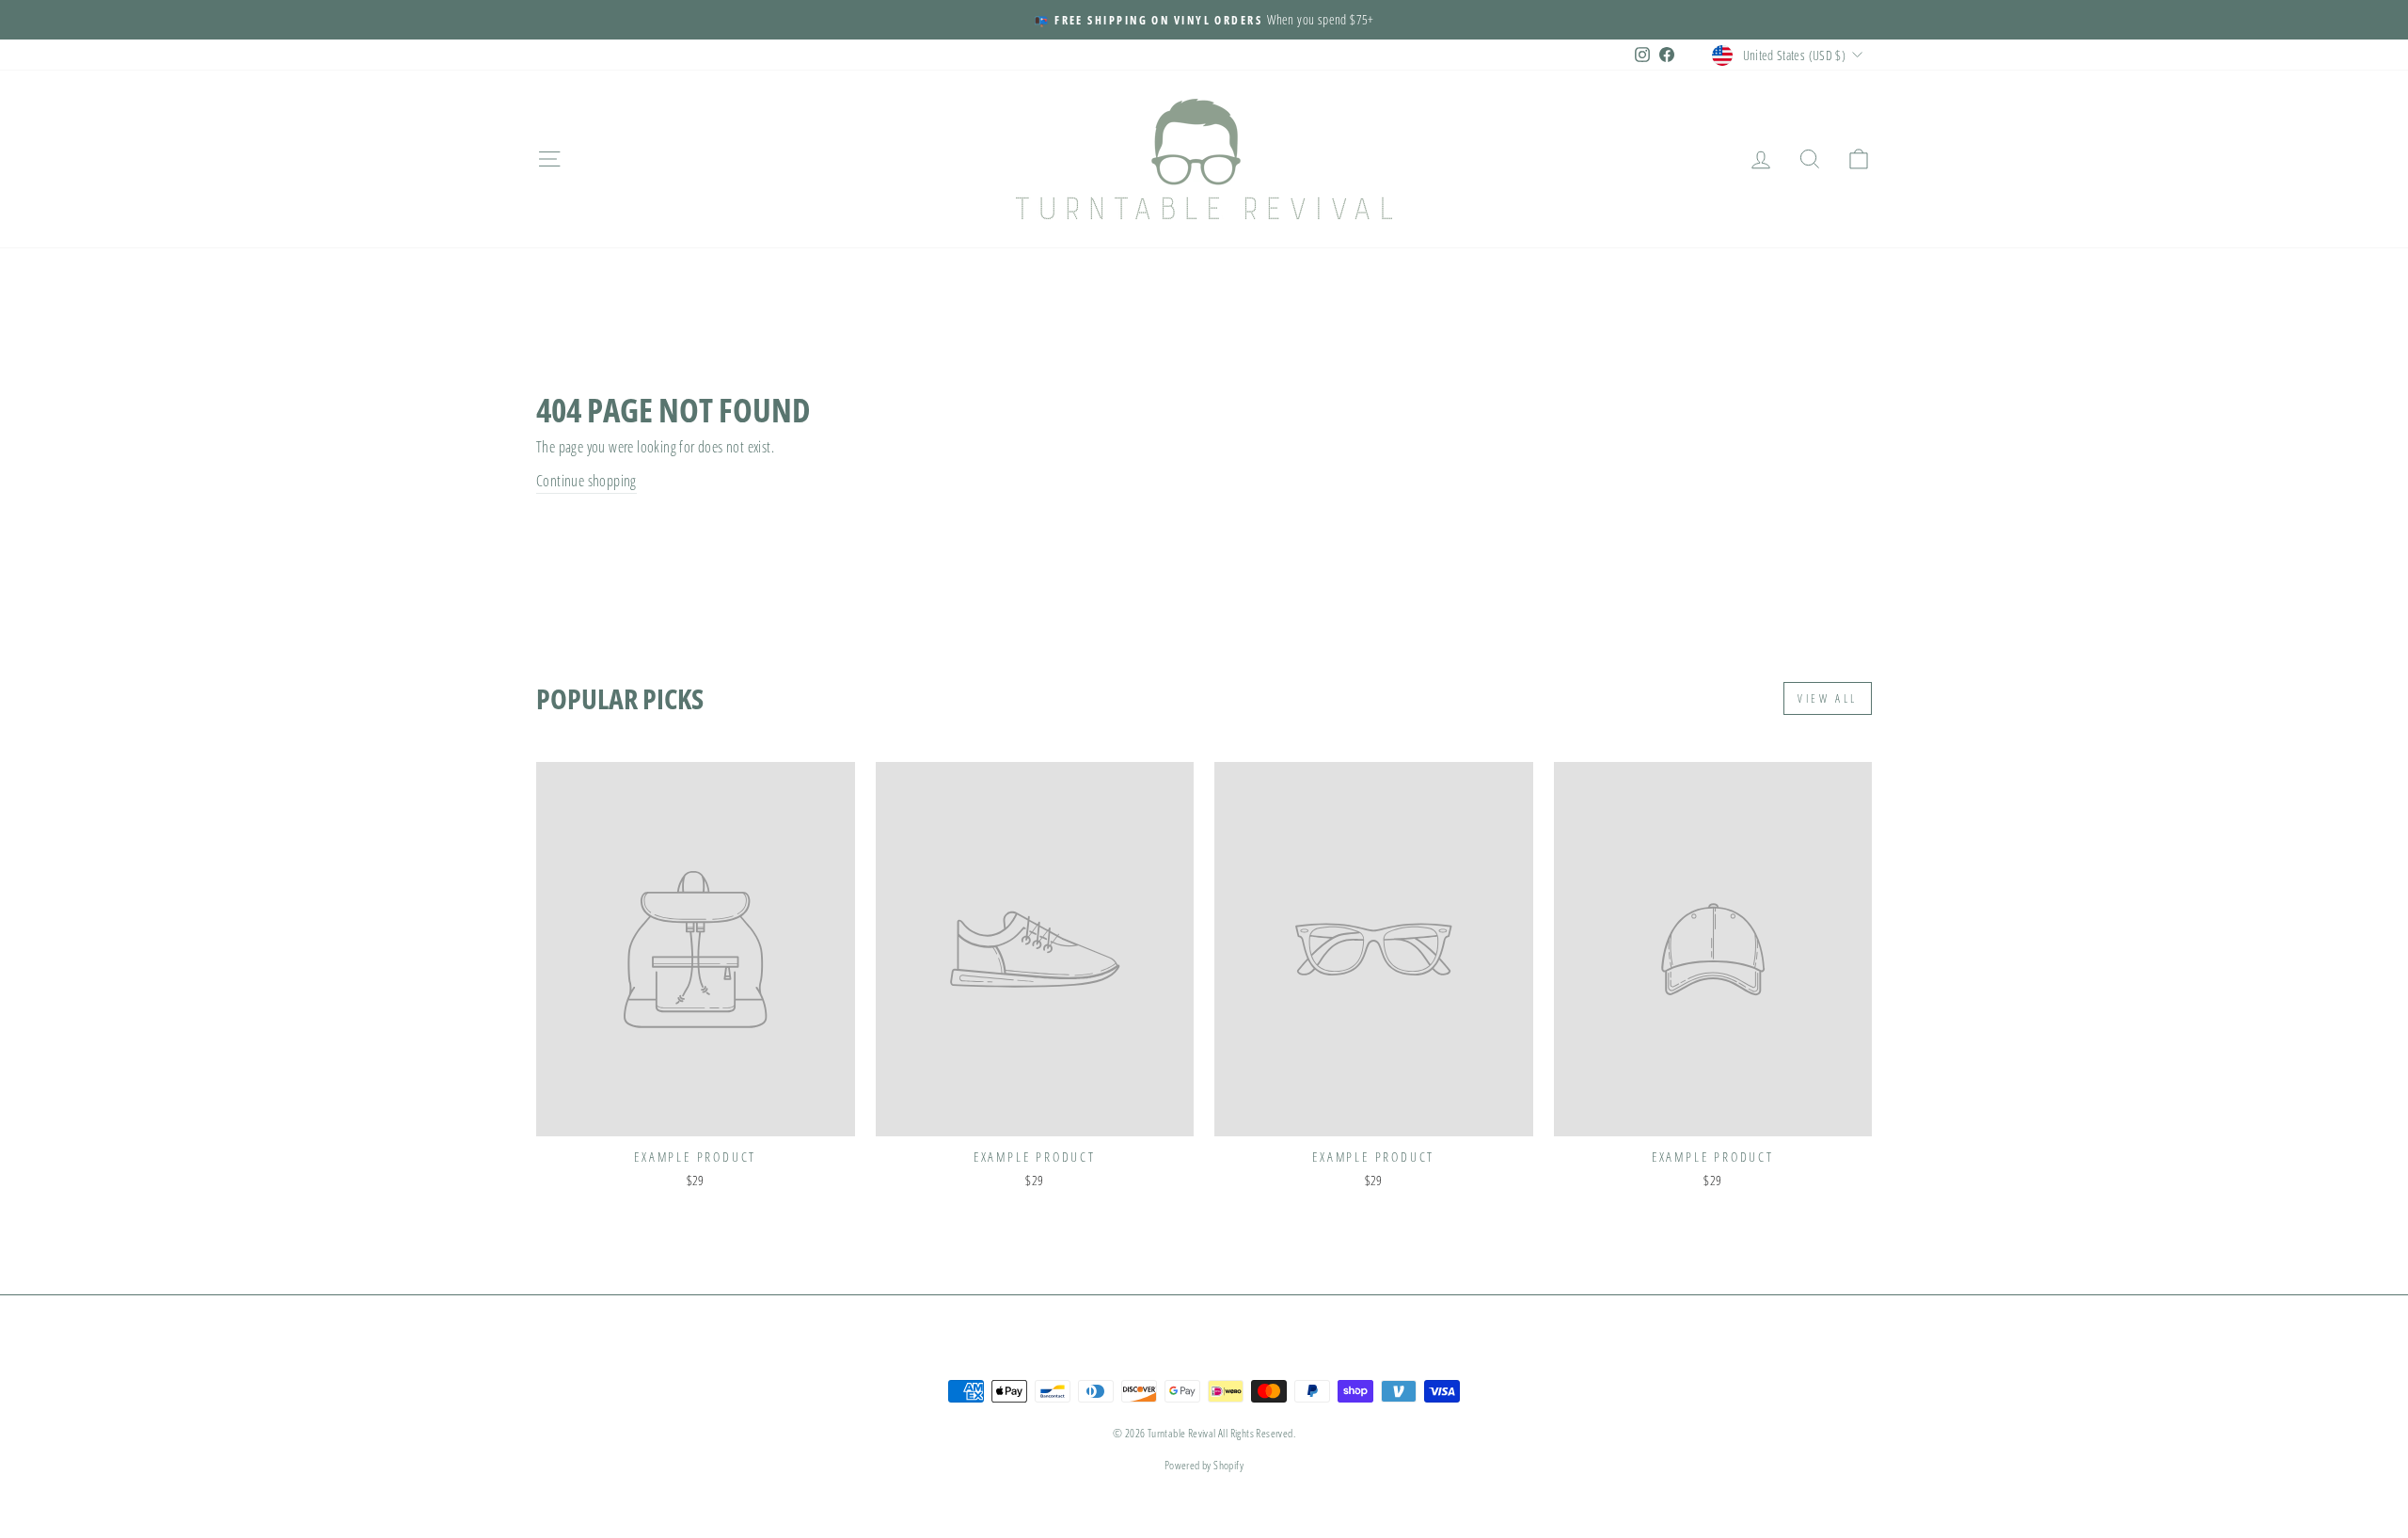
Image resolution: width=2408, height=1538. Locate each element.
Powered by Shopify (1204, 1465)
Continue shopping (586, 481)
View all (1828, 698)
